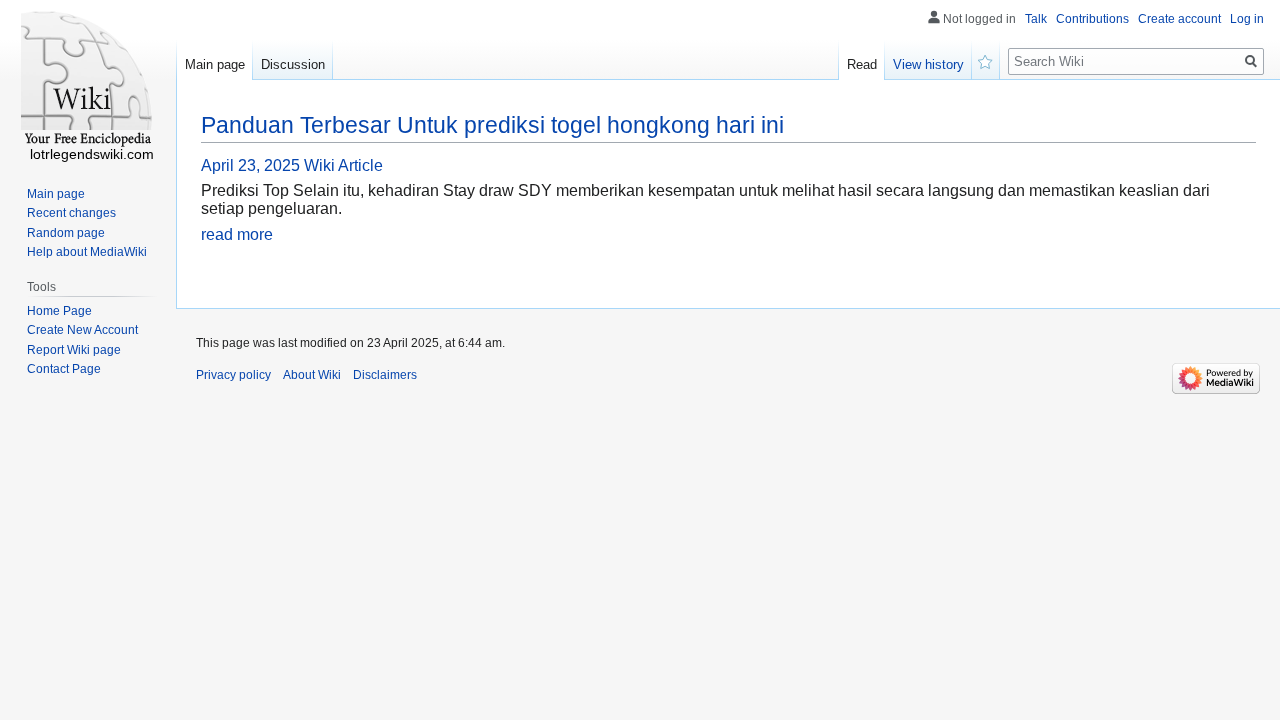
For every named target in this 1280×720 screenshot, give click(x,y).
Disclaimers (385, 375)
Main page (215, 64)
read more (237, 234)
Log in (1247, 19)
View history (928, 64)
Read (862, 64)
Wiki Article (343, 165)
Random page (66, 233)
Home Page (59, 311)
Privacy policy (233, 375)
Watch (986, 60)
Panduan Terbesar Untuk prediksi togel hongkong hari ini (492, 125)
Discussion (293, 64)
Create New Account (82, 330)
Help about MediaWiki (87, 252)
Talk (1036, 19)
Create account (1179, 19)
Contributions (1092, 19)
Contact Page (64, 369)
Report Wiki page (74, 350)
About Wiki (312, 375)
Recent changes (71, 213)
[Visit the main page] (88, 80)
